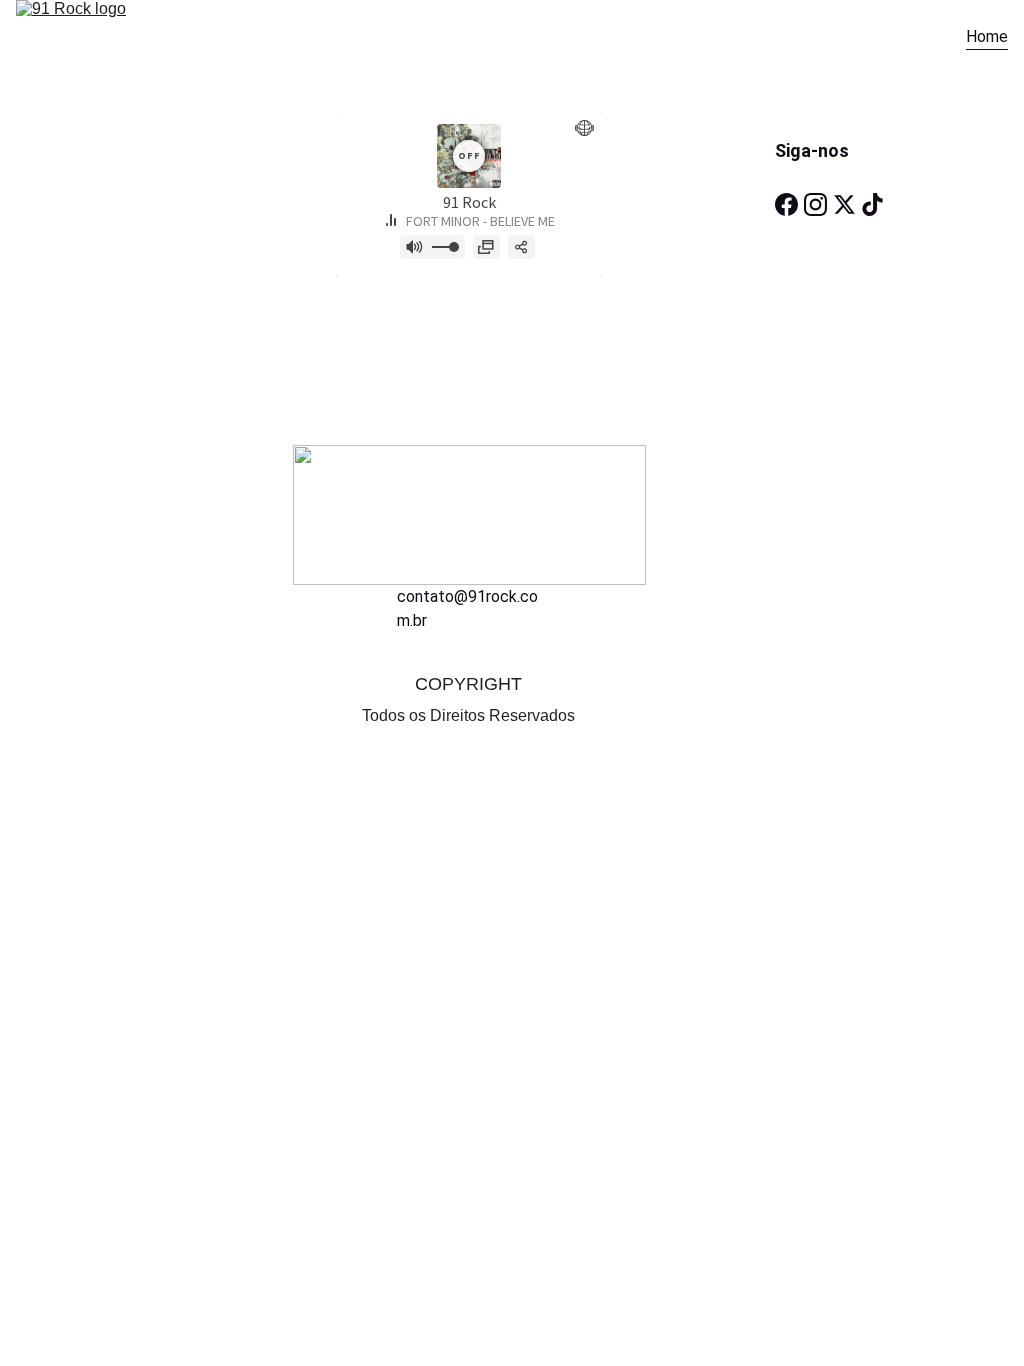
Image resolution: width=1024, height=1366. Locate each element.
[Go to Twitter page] (844, 205)
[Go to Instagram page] (815, 205)
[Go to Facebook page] (786, 205)
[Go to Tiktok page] (872, 205)
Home (987, 36)
